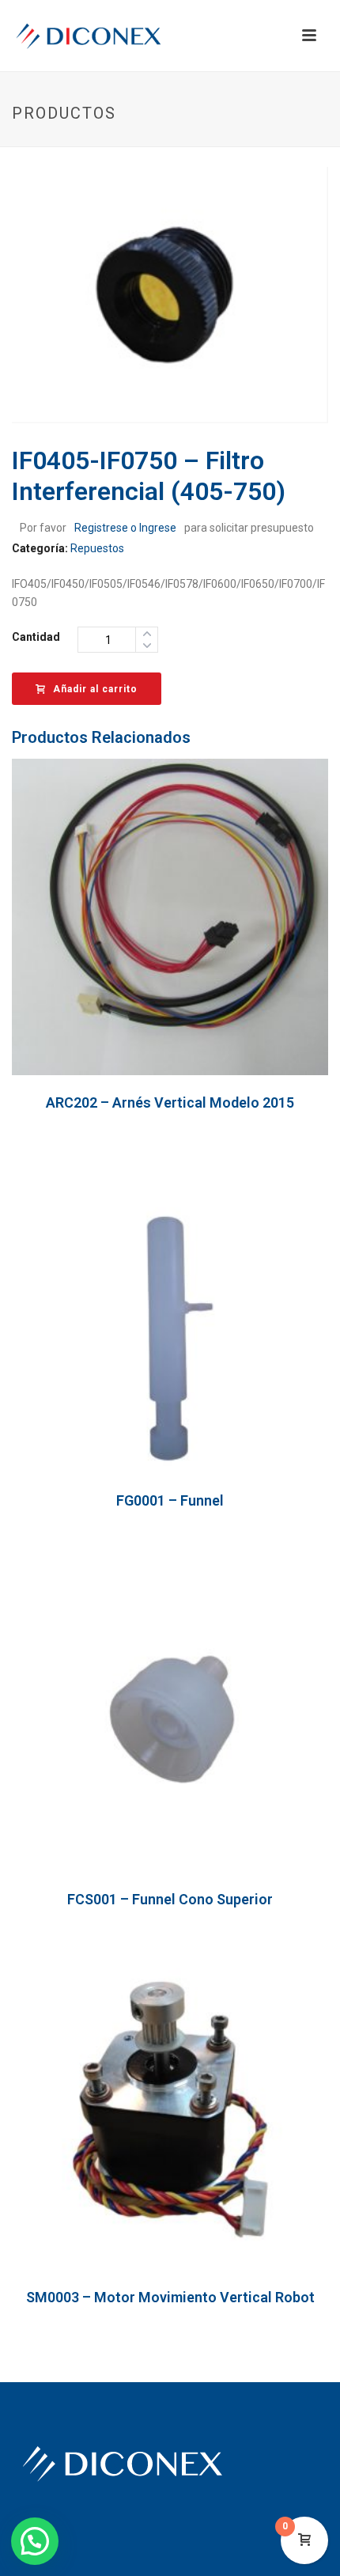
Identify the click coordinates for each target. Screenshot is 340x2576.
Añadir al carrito (95, 689)
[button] (35, 2541)
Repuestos (97, 548)
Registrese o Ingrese (125, 528)
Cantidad (36, 637)
